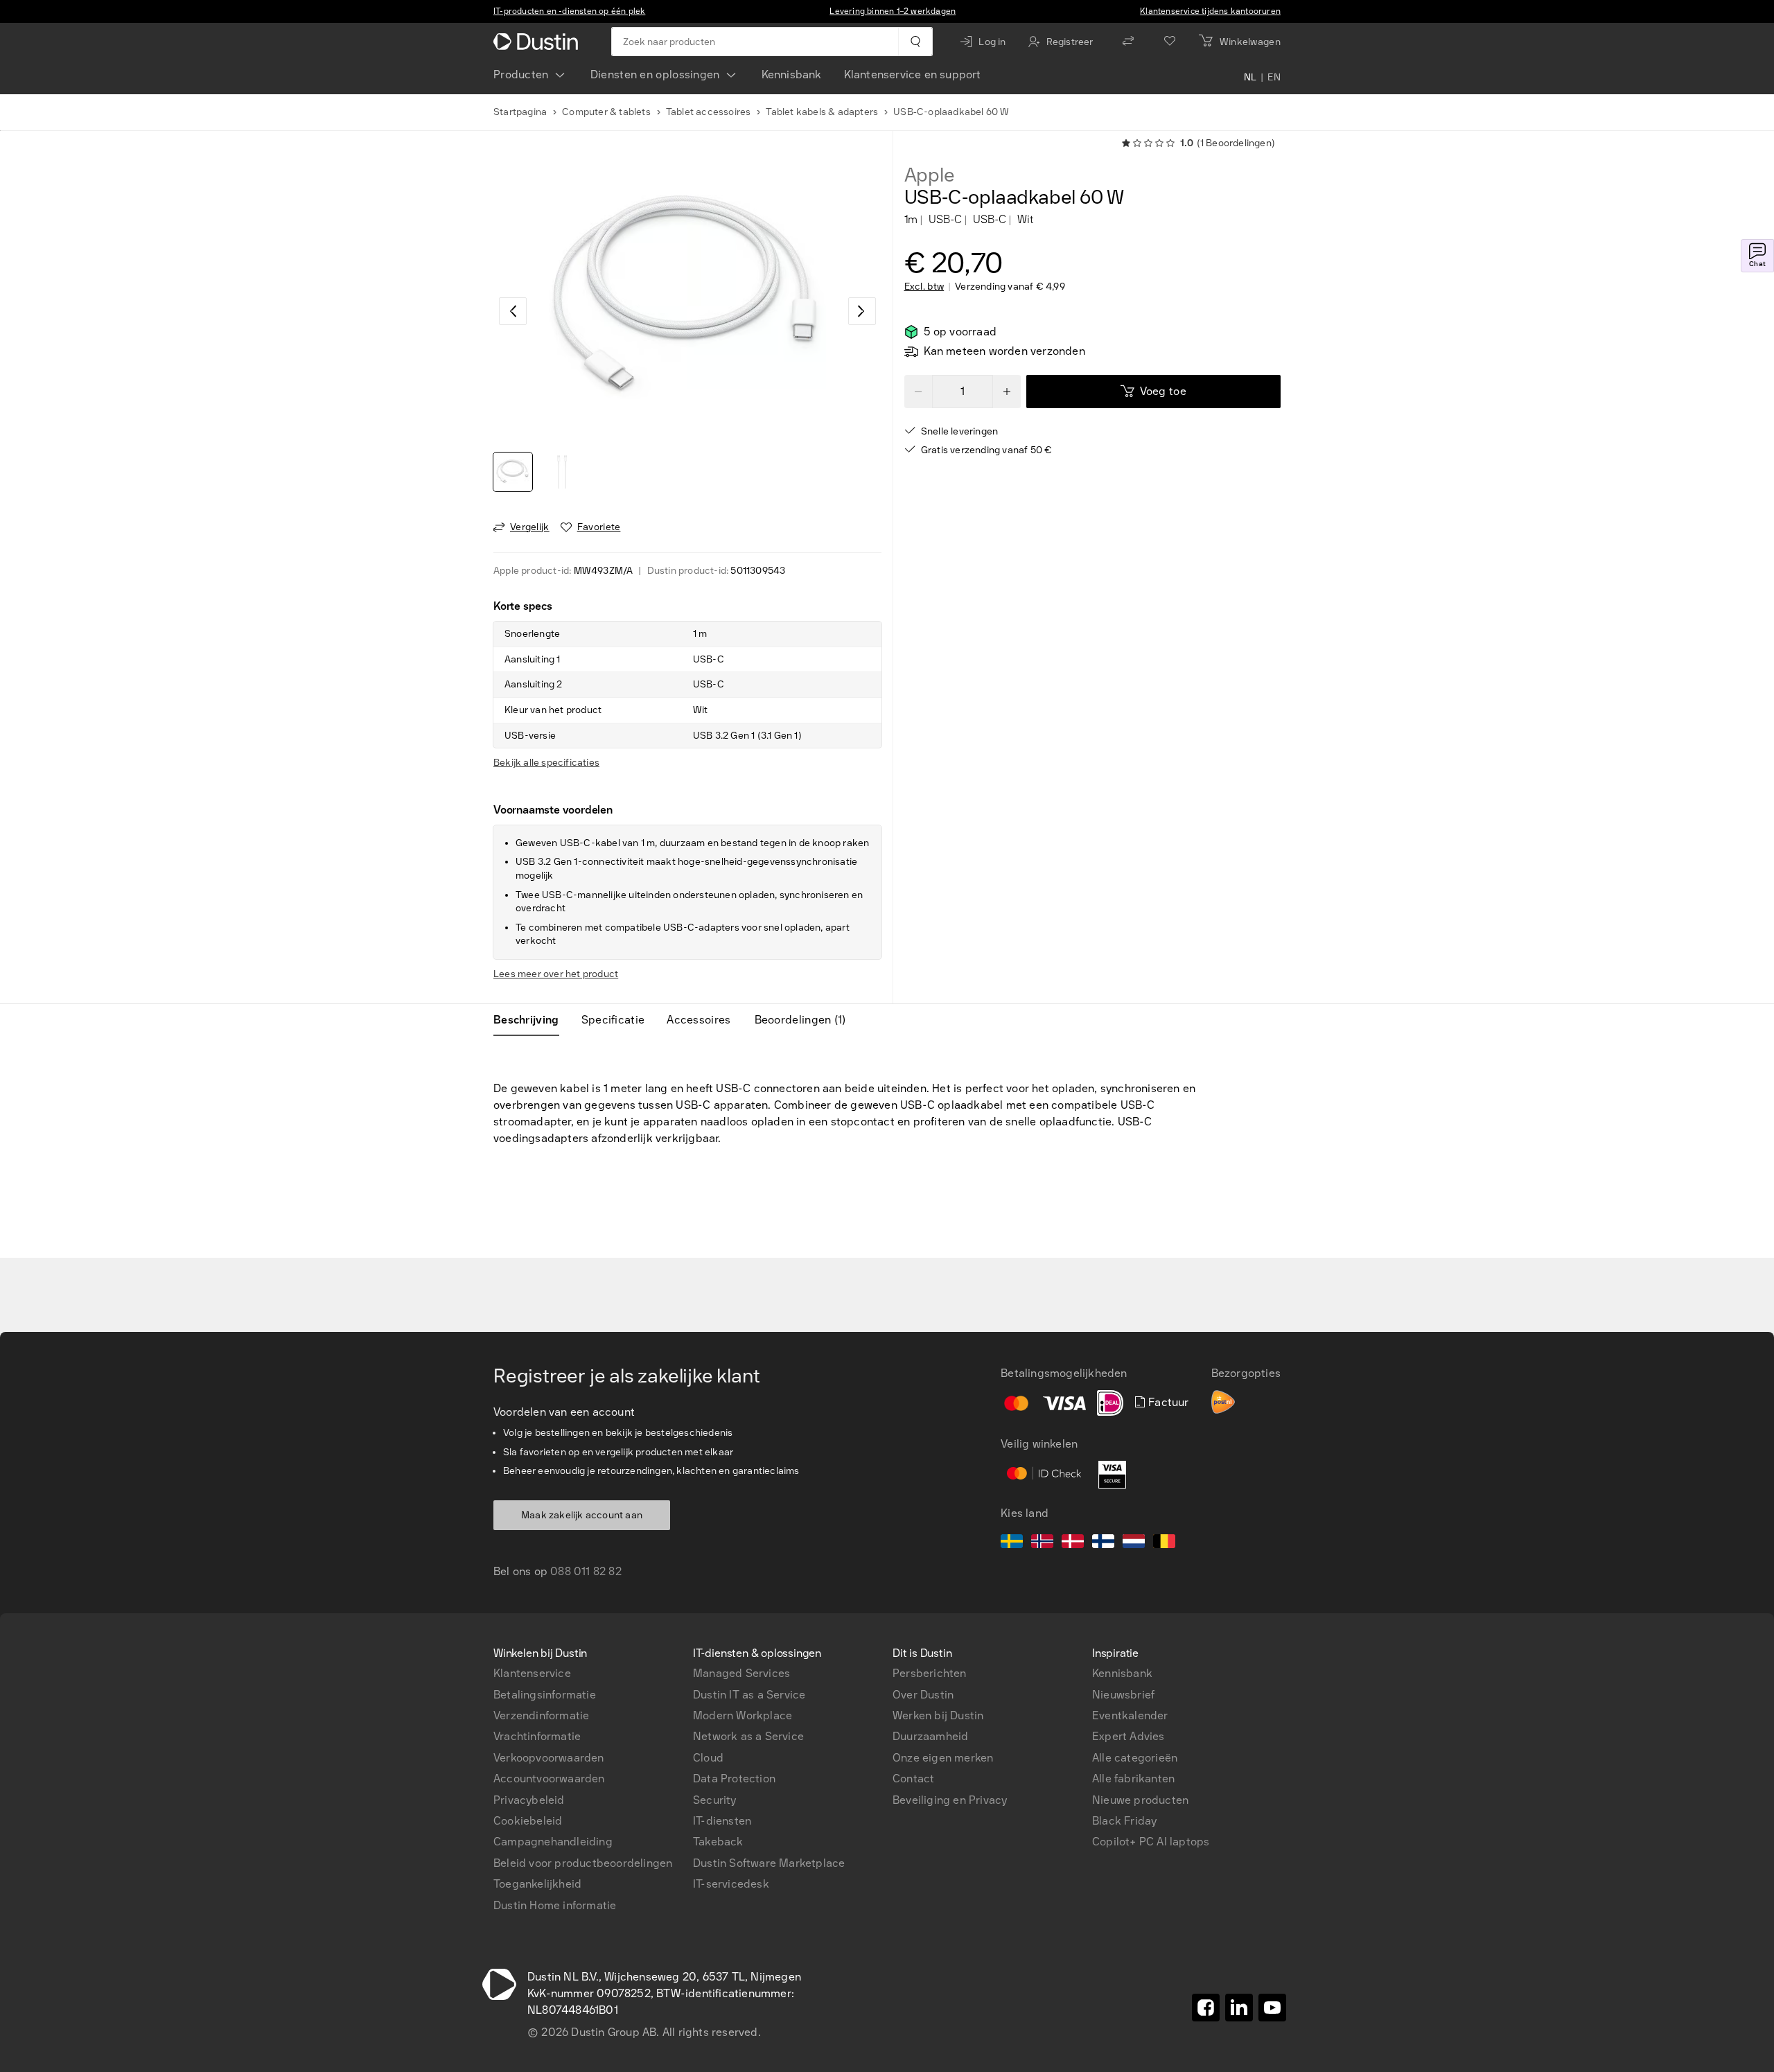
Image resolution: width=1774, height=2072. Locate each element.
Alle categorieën (1135, 1758)
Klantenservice (532, 1673)
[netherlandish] (1134, 1543)
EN (1274, 78)
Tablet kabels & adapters (822, 112)
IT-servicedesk (731, 1884)
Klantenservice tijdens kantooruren (1210, 11)
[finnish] (1103, 1543)
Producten (521, 74)
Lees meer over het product (556, 974)
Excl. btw (924, 287)
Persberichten (930, 1673)
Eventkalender (1130, 1715)
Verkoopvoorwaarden (549, 1758)
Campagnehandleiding (553, 1842)
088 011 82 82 (586, 1571)
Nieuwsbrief (1123, 1695)
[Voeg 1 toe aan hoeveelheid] (1007, 392)
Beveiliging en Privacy (950, 1800)
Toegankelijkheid (537, 1884)
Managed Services (741, 1673)
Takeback (718, 1842)
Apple (930, 175)
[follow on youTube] (1272, 2008)
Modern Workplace (743, 1715)
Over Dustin (923, 1695)
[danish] (1073, 1543)
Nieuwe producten (1140, 1800)
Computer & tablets (606, 112)
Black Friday (1124, 1821)
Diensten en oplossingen (655, 74)
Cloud (708, 1758)
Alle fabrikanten (1133, 1779)
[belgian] (1164, 1543)
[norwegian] (1042, 1543)
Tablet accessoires (709, 112)
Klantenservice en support (913, 74)
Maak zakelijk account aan (582, 1515)
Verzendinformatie (541, 1715)
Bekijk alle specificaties (546, 763)
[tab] (532, 1020)
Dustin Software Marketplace (769, 1863)
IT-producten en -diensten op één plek (569, 11)
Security (715, 1800)
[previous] (513, 311)
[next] (862, 311)
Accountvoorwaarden (549, 1779)
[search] (915, 42)
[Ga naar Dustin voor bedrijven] (538, 42)
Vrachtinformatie (537, 1736)
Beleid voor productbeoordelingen (583, 1863)
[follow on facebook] (1206, 2008)
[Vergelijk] (1128, 42)
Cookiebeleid (528, 1821)
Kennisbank (792, 74)
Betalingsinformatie (545, 1695)
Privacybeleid (529, 1800)
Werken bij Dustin (938, 1715)
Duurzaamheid (930, 1736)
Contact (913, 1779)
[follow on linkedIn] (1239, 2008)
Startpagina (520, 112)
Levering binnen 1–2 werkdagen (893, 11)
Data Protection (734, 1779)
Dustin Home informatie (555, 1905)
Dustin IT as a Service (749, 1695)
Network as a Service (748, 1736)
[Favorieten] (1170, 42)
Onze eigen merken (943, 1758)
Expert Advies (1128, 1736)
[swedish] (1012, 1543)
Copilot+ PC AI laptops (1151, 1842)
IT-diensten (722, 1821)
